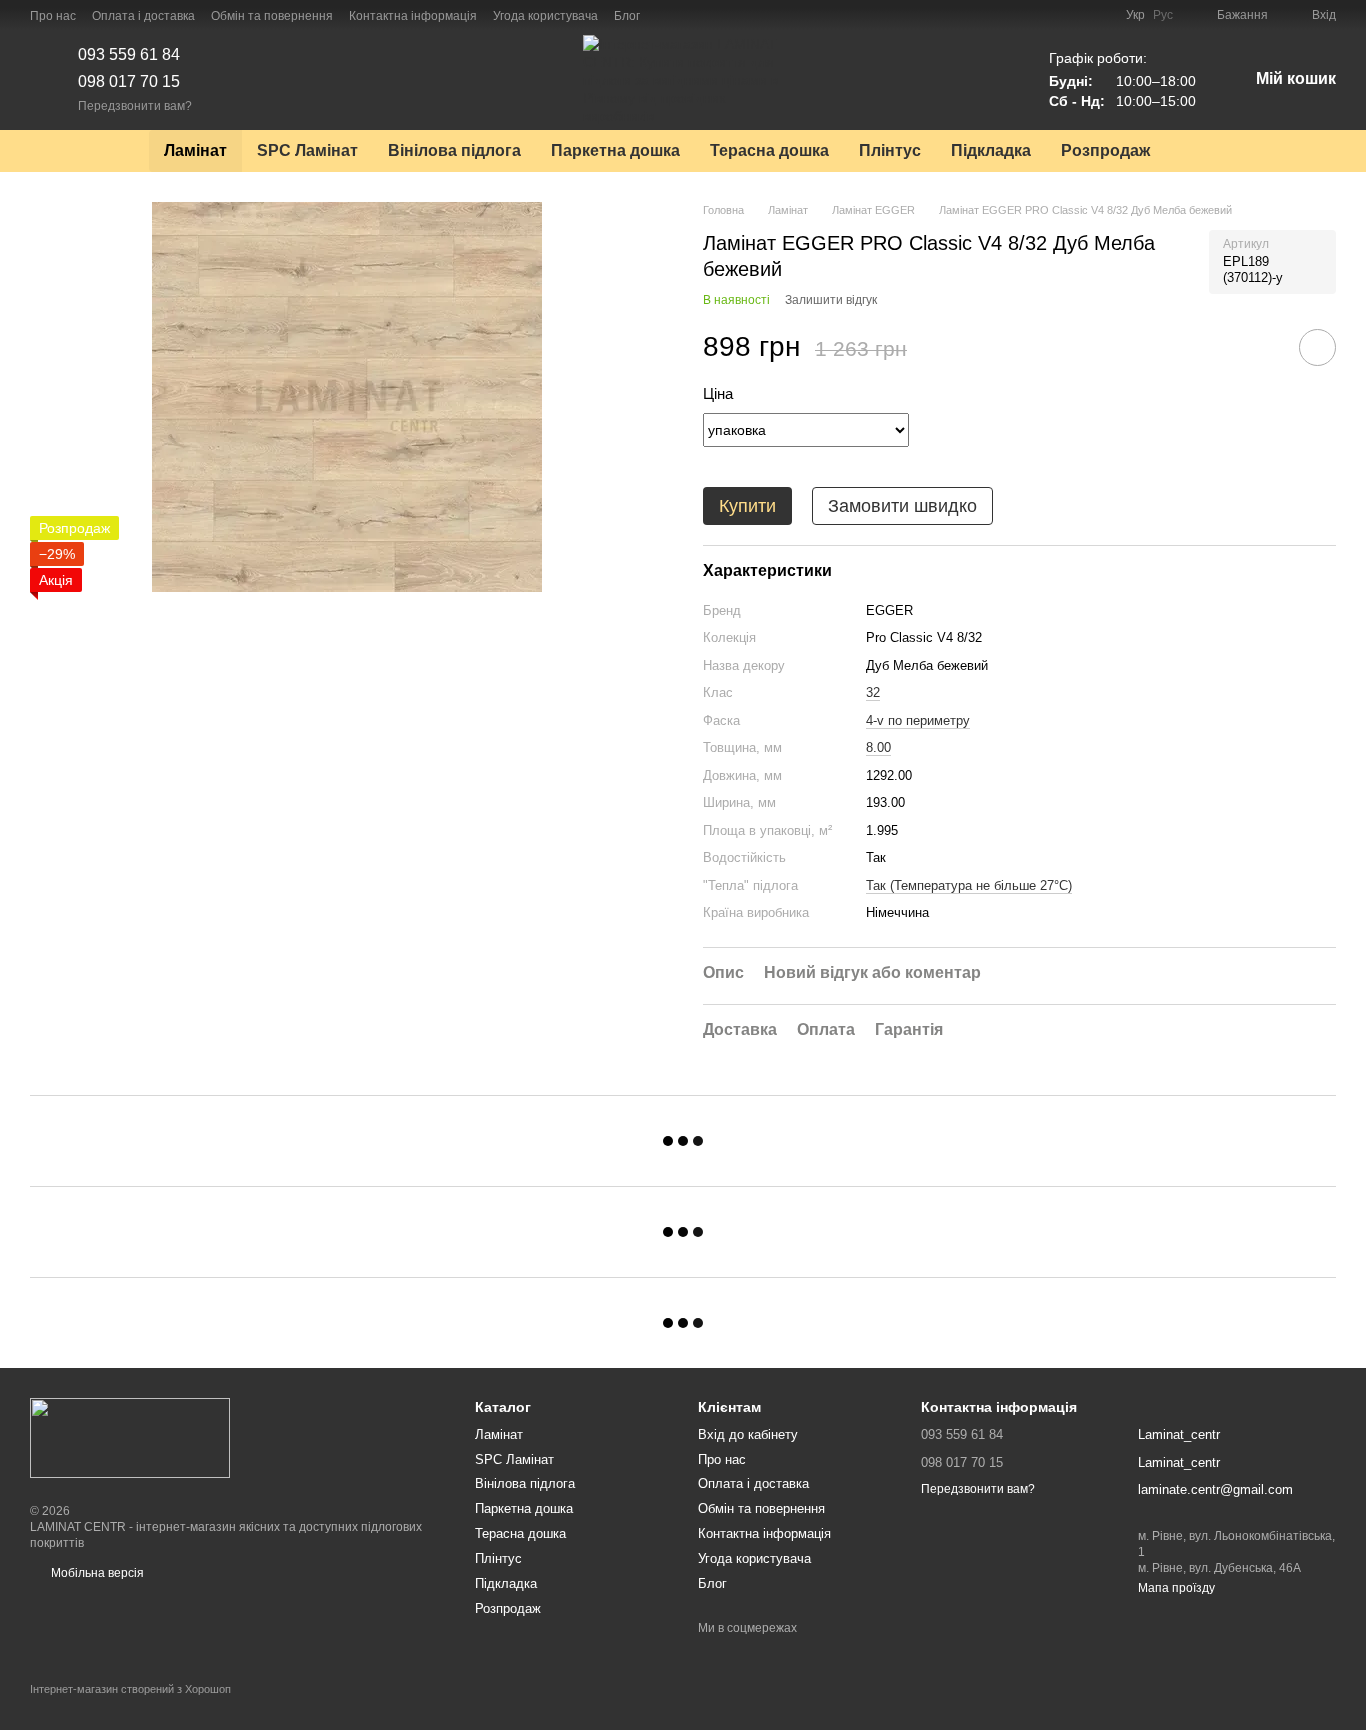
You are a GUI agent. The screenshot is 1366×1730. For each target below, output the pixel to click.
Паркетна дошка (615, 150)
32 (873, 692)
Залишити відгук (831, 300)
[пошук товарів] (1201, 151)
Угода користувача (545, 16)
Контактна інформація (413, 16)
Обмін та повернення (272, 16)
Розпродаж (1105, 150)
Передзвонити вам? (135, 106)
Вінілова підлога (454, 150)
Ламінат (195, 150)
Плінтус (890, 150)
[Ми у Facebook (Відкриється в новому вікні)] (668, 15)
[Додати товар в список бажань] (1317, 347)
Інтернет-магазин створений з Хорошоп (130, 1689)
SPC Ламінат (307, 150)
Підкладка (991, 150)
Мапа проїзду (1176, 1588)
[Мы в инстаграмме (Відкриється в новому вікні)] (692, 15)
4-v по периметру (918, 720)
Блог (627, 16)
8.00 (878, 747)
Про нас (53, 16)
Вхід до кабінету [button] (748, 1434)
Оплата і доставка (143, 16)
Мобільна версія (96, 1573)
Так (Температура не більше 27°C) (969, 885)
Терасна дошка (769, 150)
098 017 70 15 (129, 81)
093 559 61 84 (129, 54)
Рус (1163, 15)
